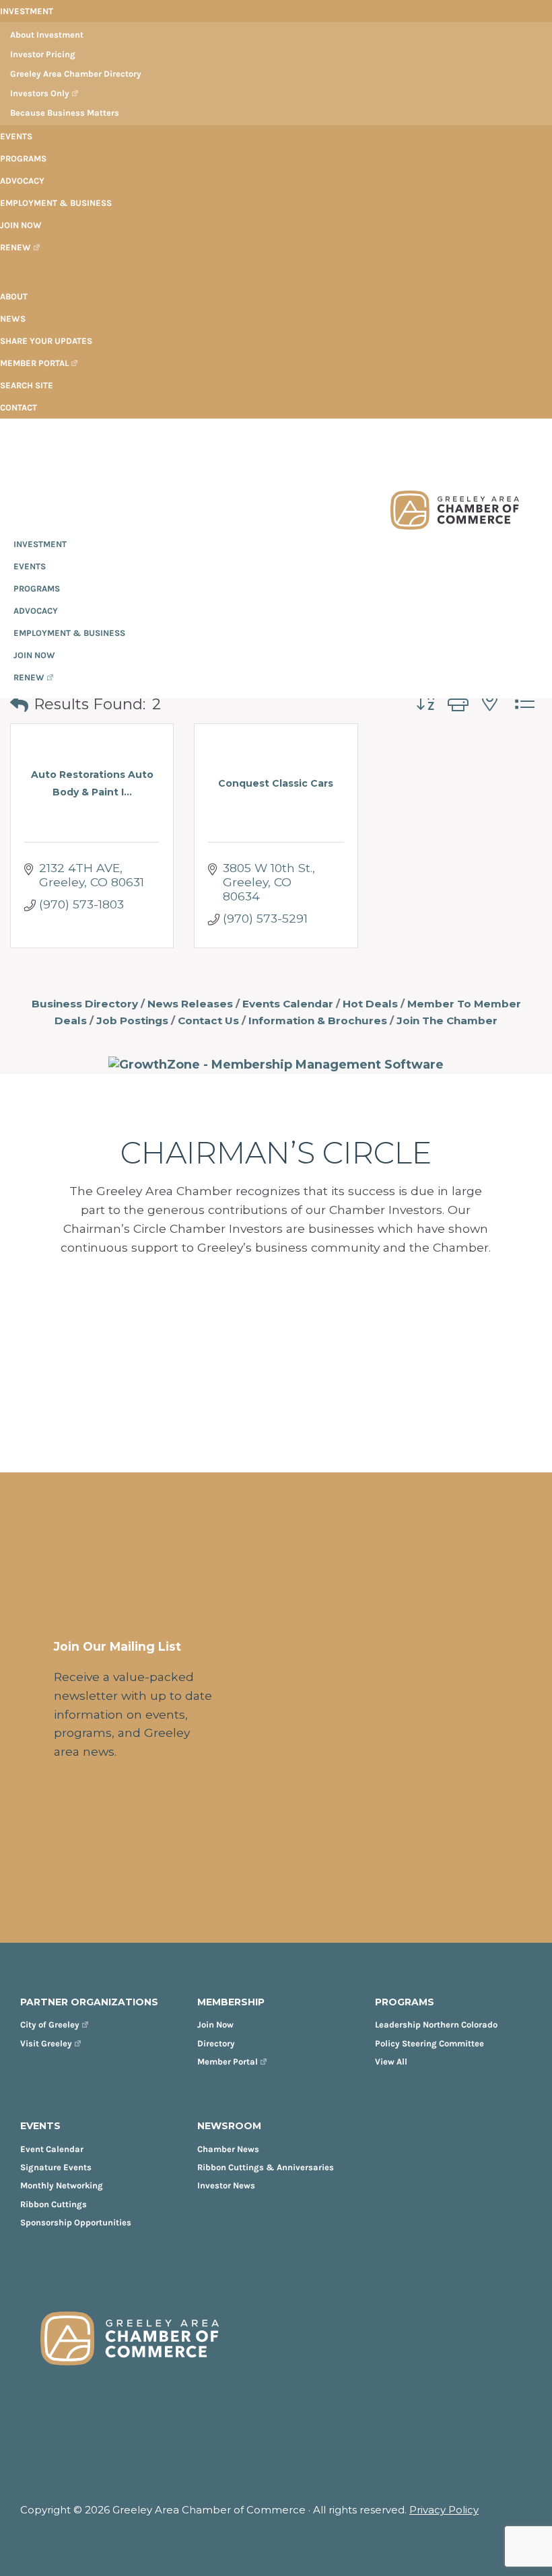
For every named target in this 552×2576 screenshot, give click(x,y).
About (14, 296)
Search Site (27, 385)
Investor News (226, 2185)
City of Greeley (50, 2025)
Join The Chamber (447, 1021)
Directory (216, 2043)
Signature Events (56, 2167)
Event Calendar (52, 2149)
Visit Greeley (46, 2043)
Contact (19, 407)
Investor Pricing (43, 54)
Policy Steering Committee (429, 2043)
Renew (15, 247)
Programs (23, 158)
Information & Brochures (318, 1021)
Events (16, 136)
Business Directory (85, 1004)
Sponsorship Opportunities (76, 2222)
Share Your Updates (46, 341)
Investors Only (40, 93)
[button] (19, 705)
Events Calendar (288, 1004)
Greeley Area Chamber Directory (76, 74)
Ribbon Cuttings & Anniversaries (266, 2167)
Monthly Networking (62, 2185)
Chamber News (228, 2149)
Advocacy (22, 181)
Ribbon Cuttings (54, 2204)
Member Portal (34, 363)
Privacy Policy (444, 2510)
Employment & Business (56, 203)
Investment (27, 11)
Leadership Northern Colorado (436, 2025)
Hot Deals (370, 1004)
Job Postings (132, 1021)
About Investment (47, 35)
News (13, 319)
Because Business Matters (65, 113)
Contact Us (208, 1021)
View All (391, 2062)
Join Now (21, 225)
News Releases (190, 1004)
